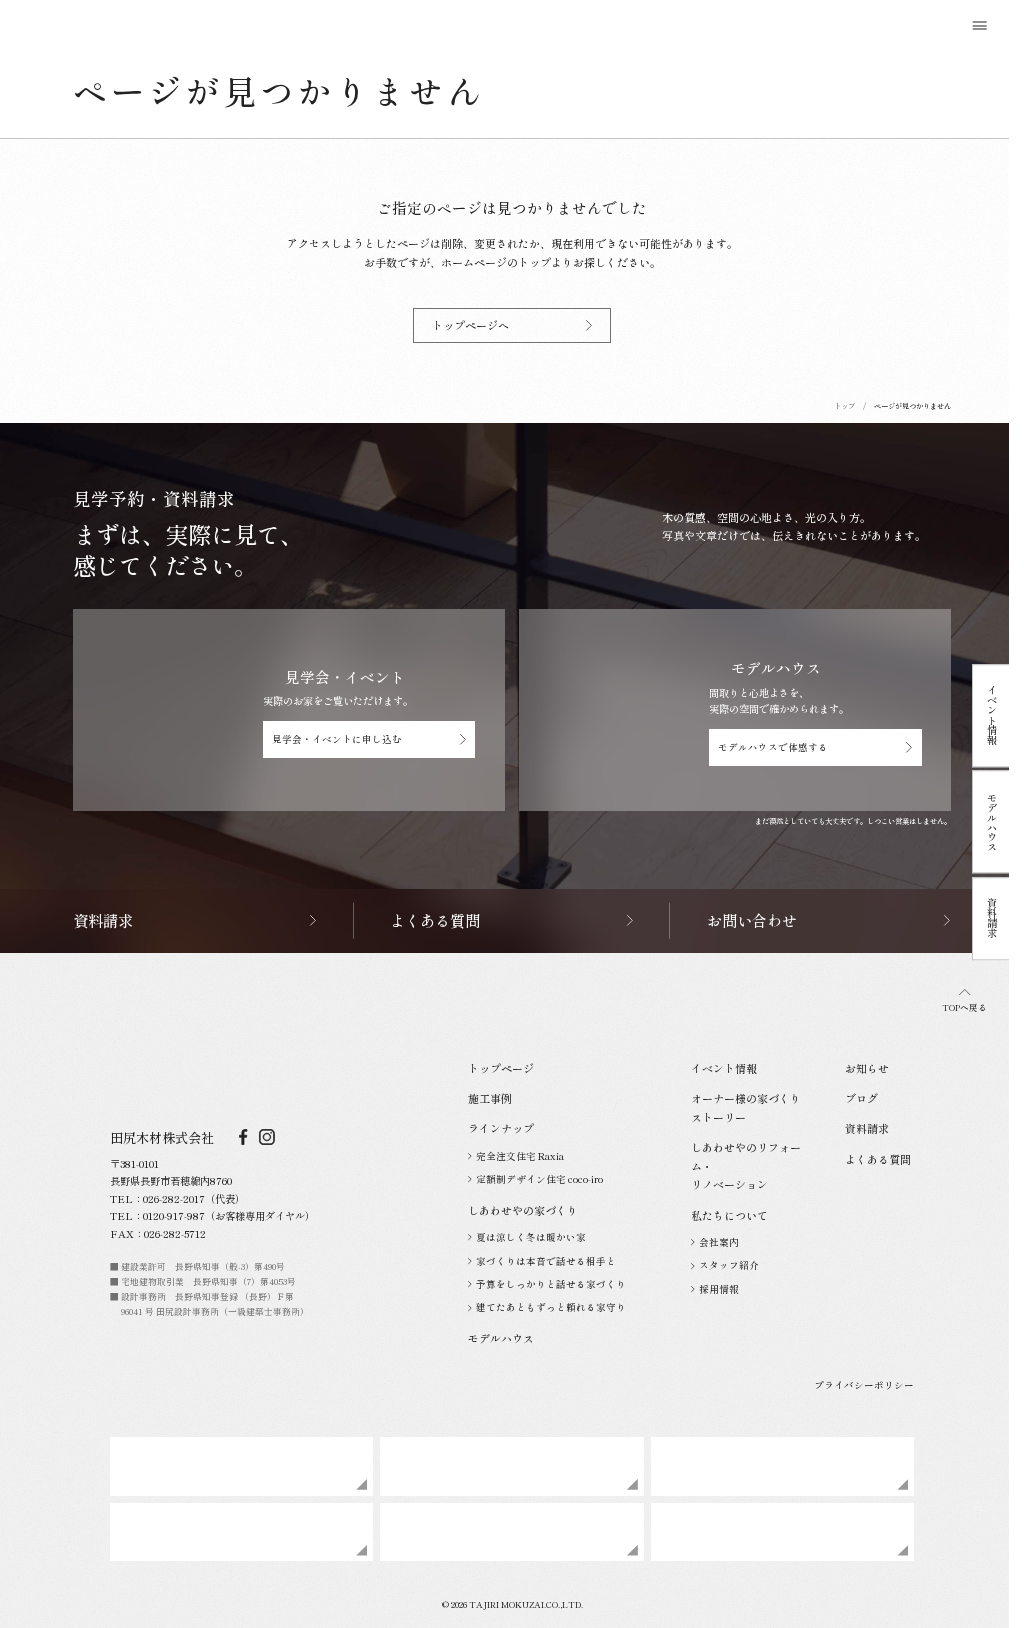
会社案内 (719, 1242)
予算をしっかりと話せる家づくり (551, 1284)
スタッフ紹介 (729, 1265)
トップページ (501, 1068)
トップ (844, 406)
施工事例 (490, 1098)
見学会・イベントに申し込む (337, 739)
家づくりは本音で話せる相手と (546, 1261)
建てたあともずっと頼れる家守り (551, 1307)
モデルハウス (992, 822)
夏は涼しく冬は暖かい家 (531, 1237)
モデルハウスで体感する (773, 747)
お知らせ (867, 1068)
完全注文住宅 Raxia (520, 1156)
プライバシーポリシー (864, 1385)
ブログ (861, 1098)
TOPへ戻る (964, 1007)
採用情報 (719, 1289)
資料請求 (992, 919)
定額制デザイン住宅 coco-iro (539, 1179)
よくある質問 (878, 1159)
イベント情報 (992, 716)
